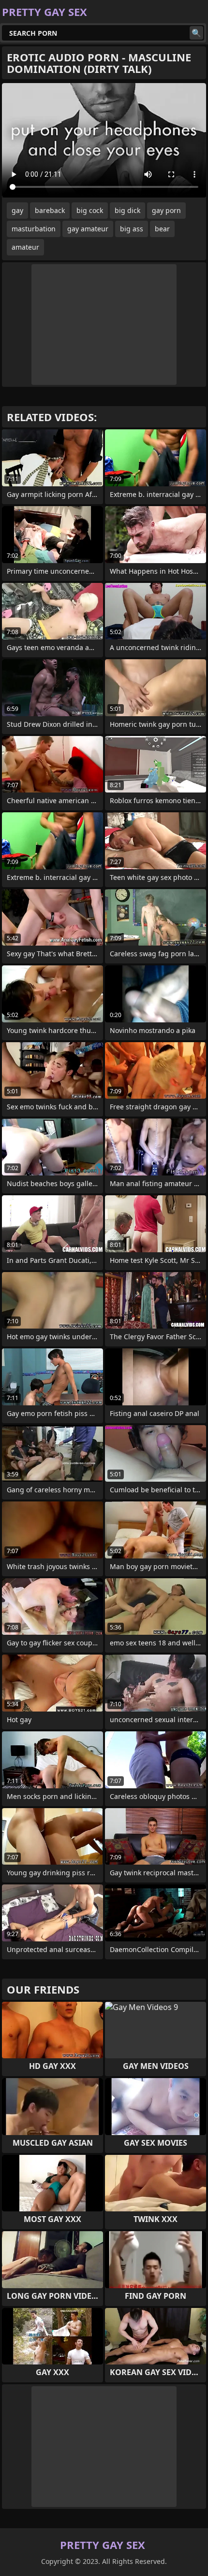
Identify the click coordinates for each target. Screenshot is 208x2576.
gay (17, 210)
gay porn (166, 210)
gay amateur (88, 229)
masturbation (34, 229)
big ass (132, 229)
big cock (90, 210)
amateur (25, 247)
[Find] (196, 33)
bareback (50, 210)
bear (162, 229)
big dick (127, 210)
